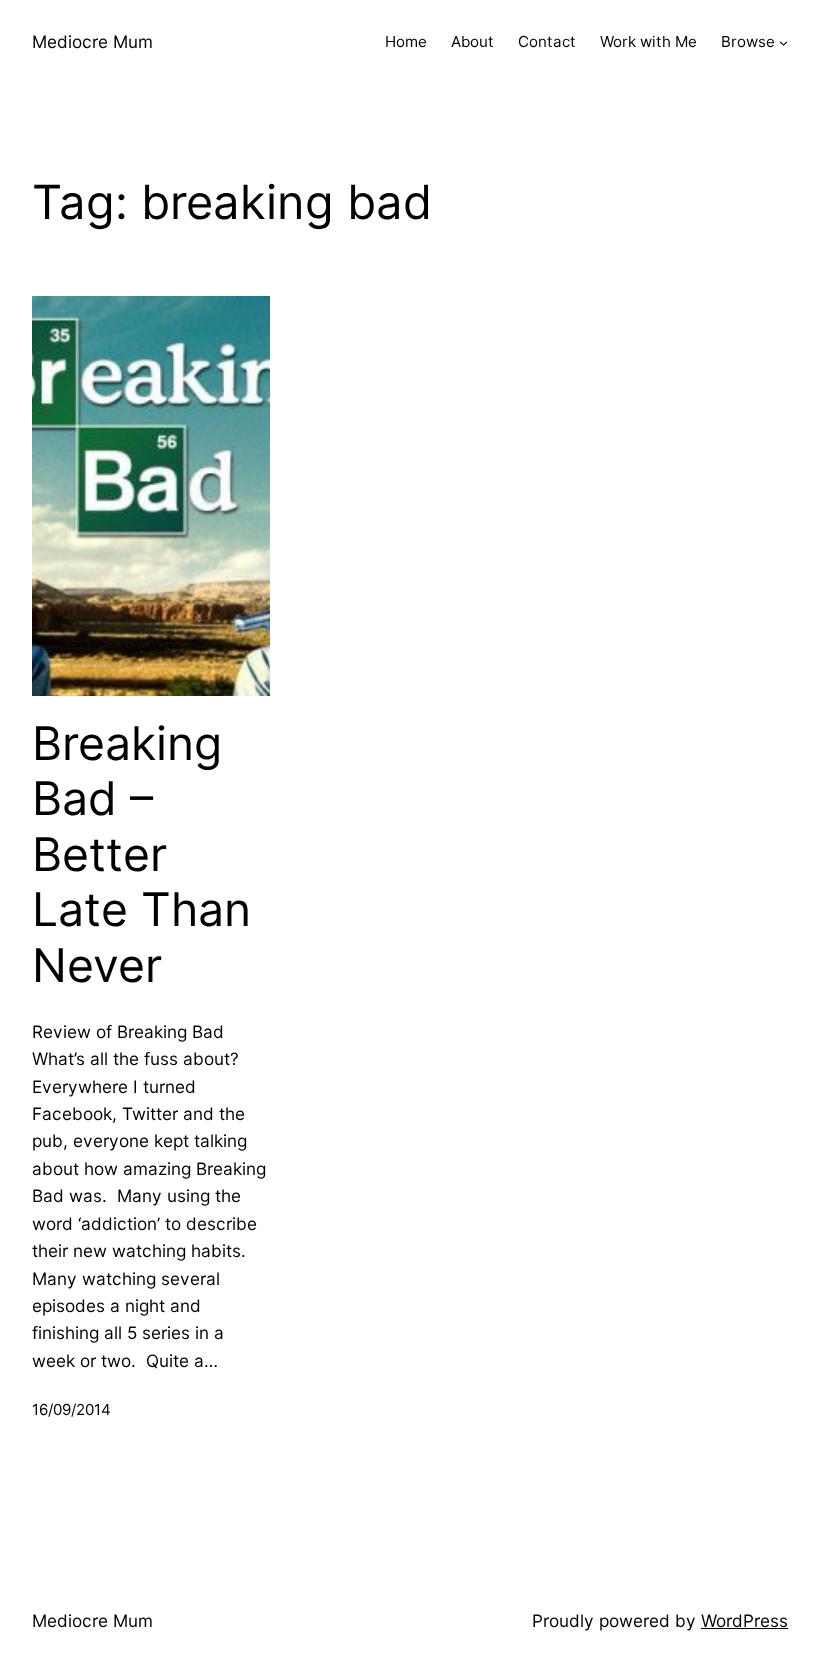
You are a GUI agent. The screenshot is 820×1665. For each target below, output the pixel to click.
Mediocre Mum (92, 41)
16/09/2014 (71, 1409)
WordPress (744, 1620)
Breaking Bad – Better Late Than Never (141, 855)
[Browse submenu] (783, 42)
